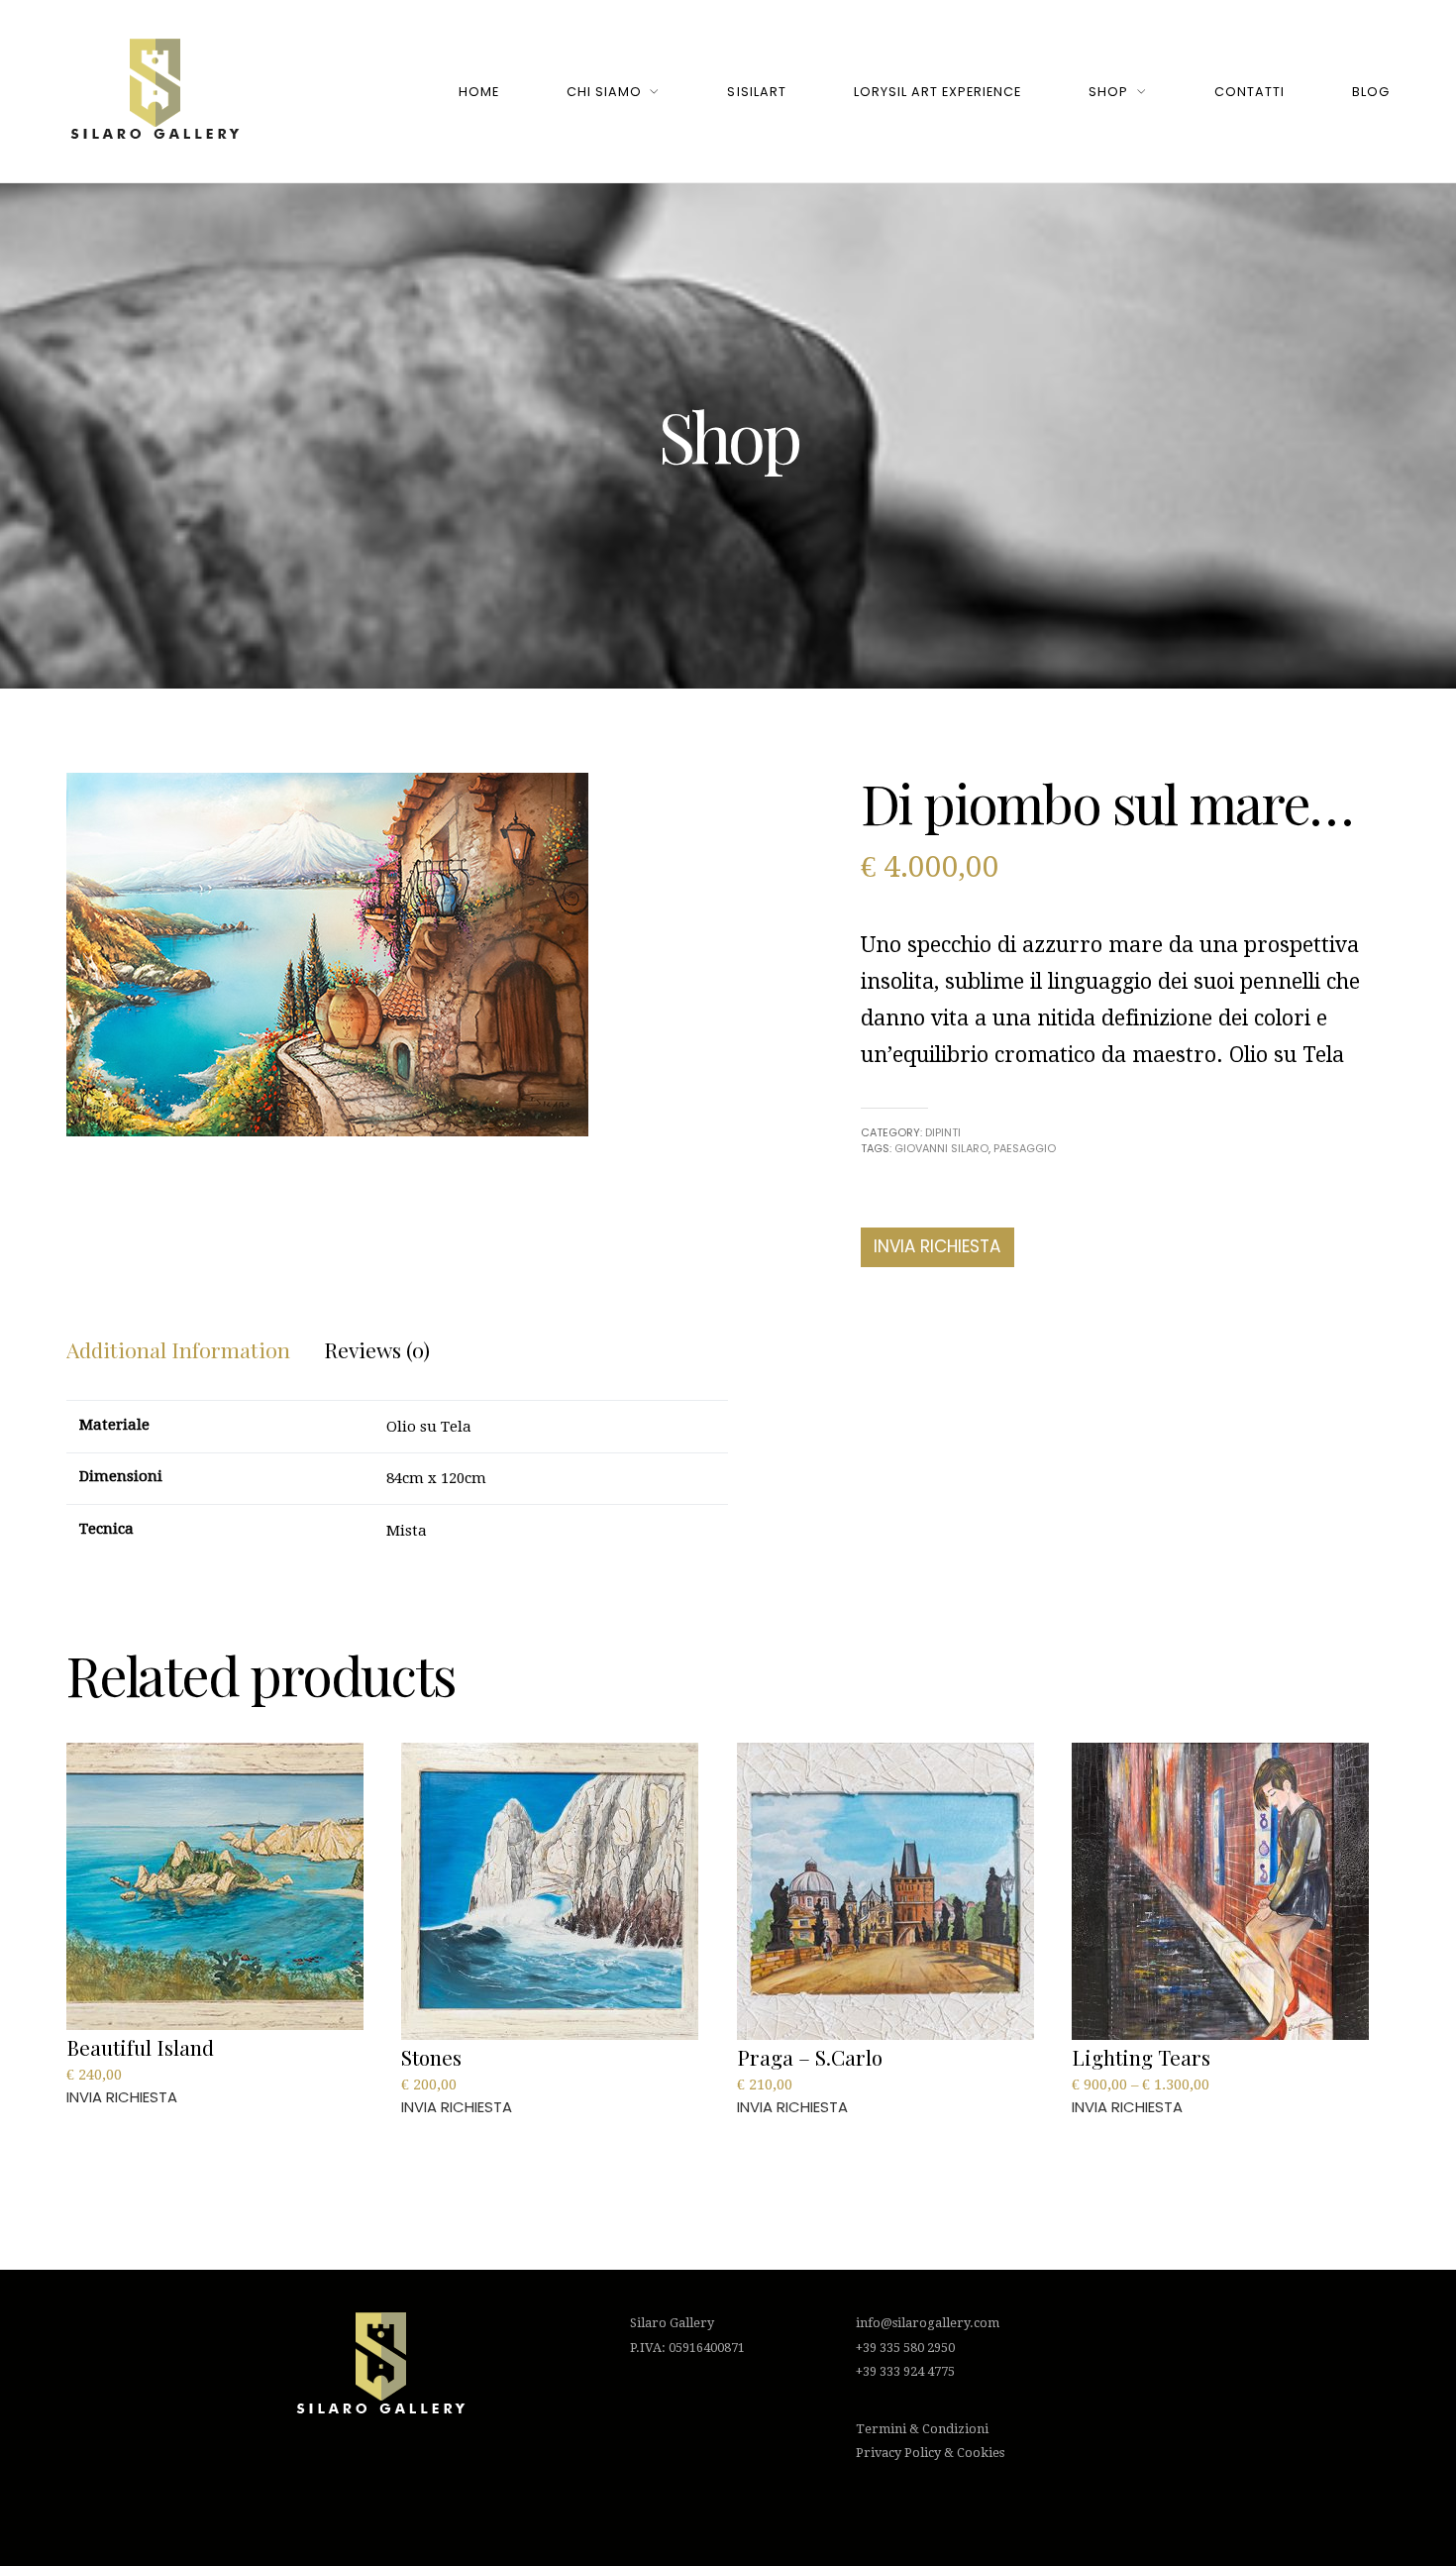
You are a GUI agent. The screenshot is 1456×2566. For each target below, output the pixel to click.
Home (479, 92)
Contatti (1249, 92)
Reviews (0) (377, 1349)
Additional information (178, 1349)
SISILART (756, 92)
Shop (1108, 92)
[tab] (178, 1350)
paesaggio (1025, 1148)
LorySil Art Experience (937, 92)
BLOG (1371, 92)
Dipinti (943, 1132)
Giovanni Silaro (941, 1148)
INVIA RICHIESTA (937, 1246)
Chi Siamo (604, 92)
